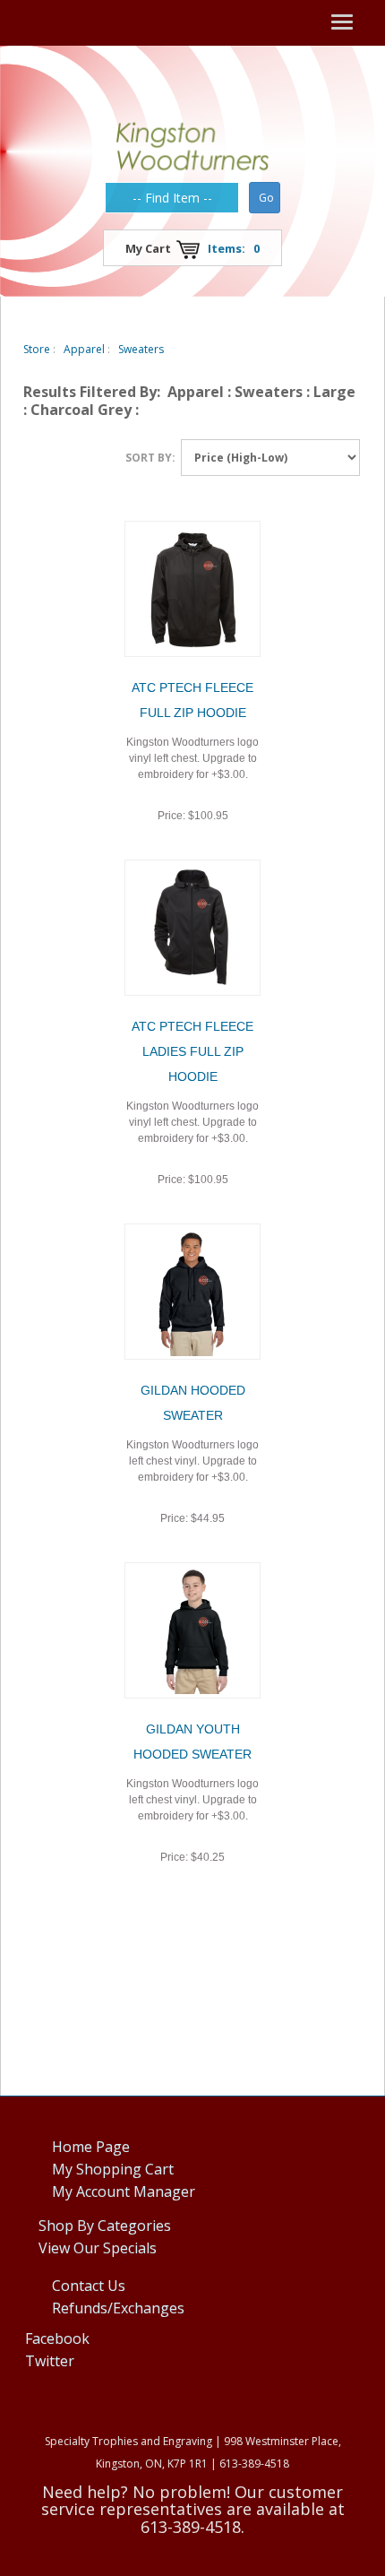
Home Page (91, 2147)
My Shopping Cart (113, 2169)
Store (37, 349)
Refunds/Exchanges (118, 2308)
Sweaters (141, 349)
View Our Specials (98, 2248)
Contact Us (89, 2286)
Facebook (57, 2338)
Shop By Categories (105, 2226)
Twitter (50, 2361)
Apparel (84, 349)
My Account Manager (124, 2191)
